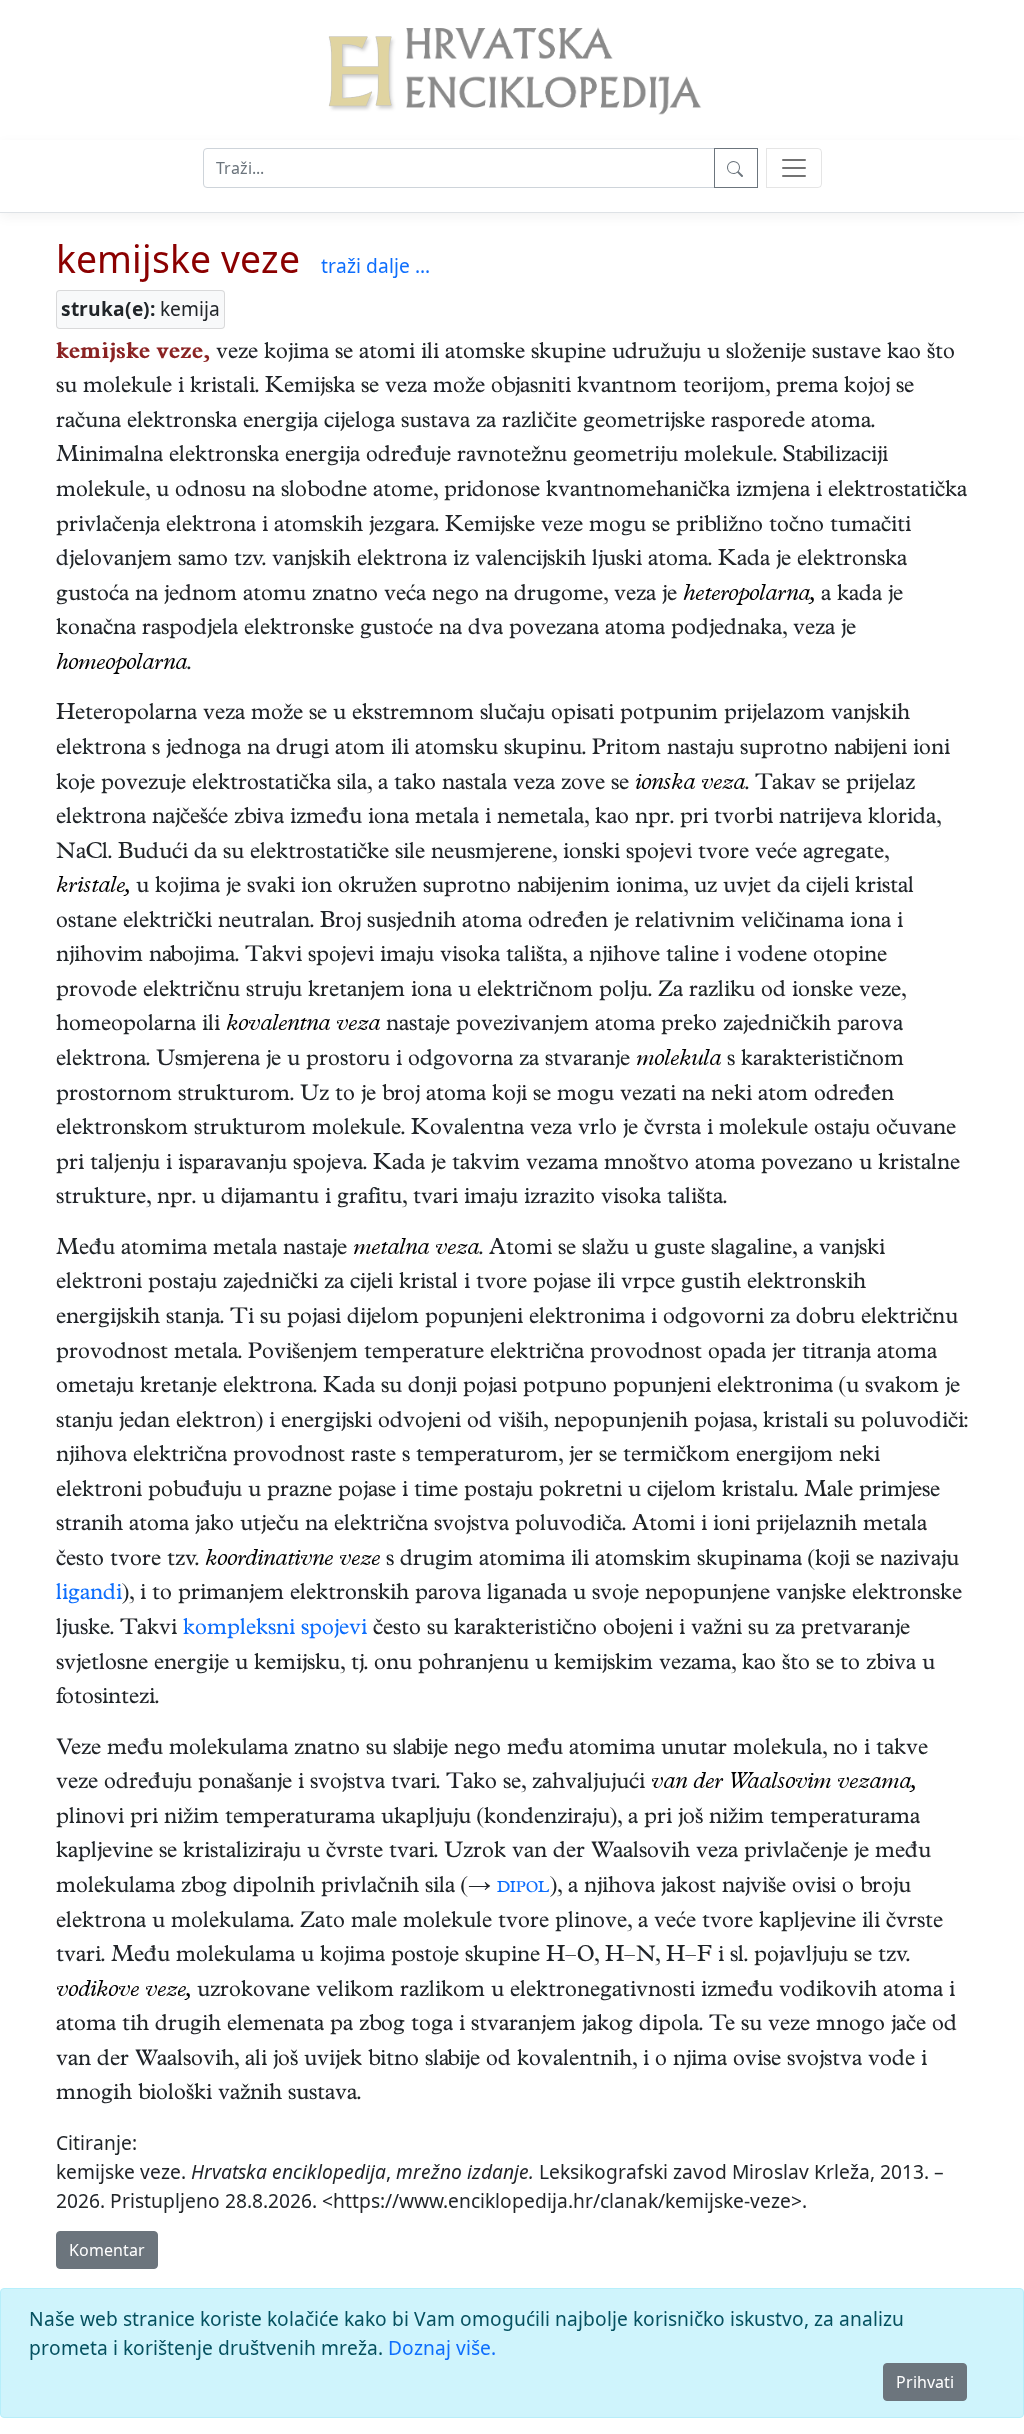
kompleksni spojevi (275, 1630)
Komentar (107, 2250)
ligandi (89, 1595)
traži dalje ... (375, 265)
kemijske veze (178, 258)
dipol (523, 1888)
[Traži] (736, 168)
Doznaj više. (442, 2347)
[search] (794, 168)
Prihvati (925, 2382)
